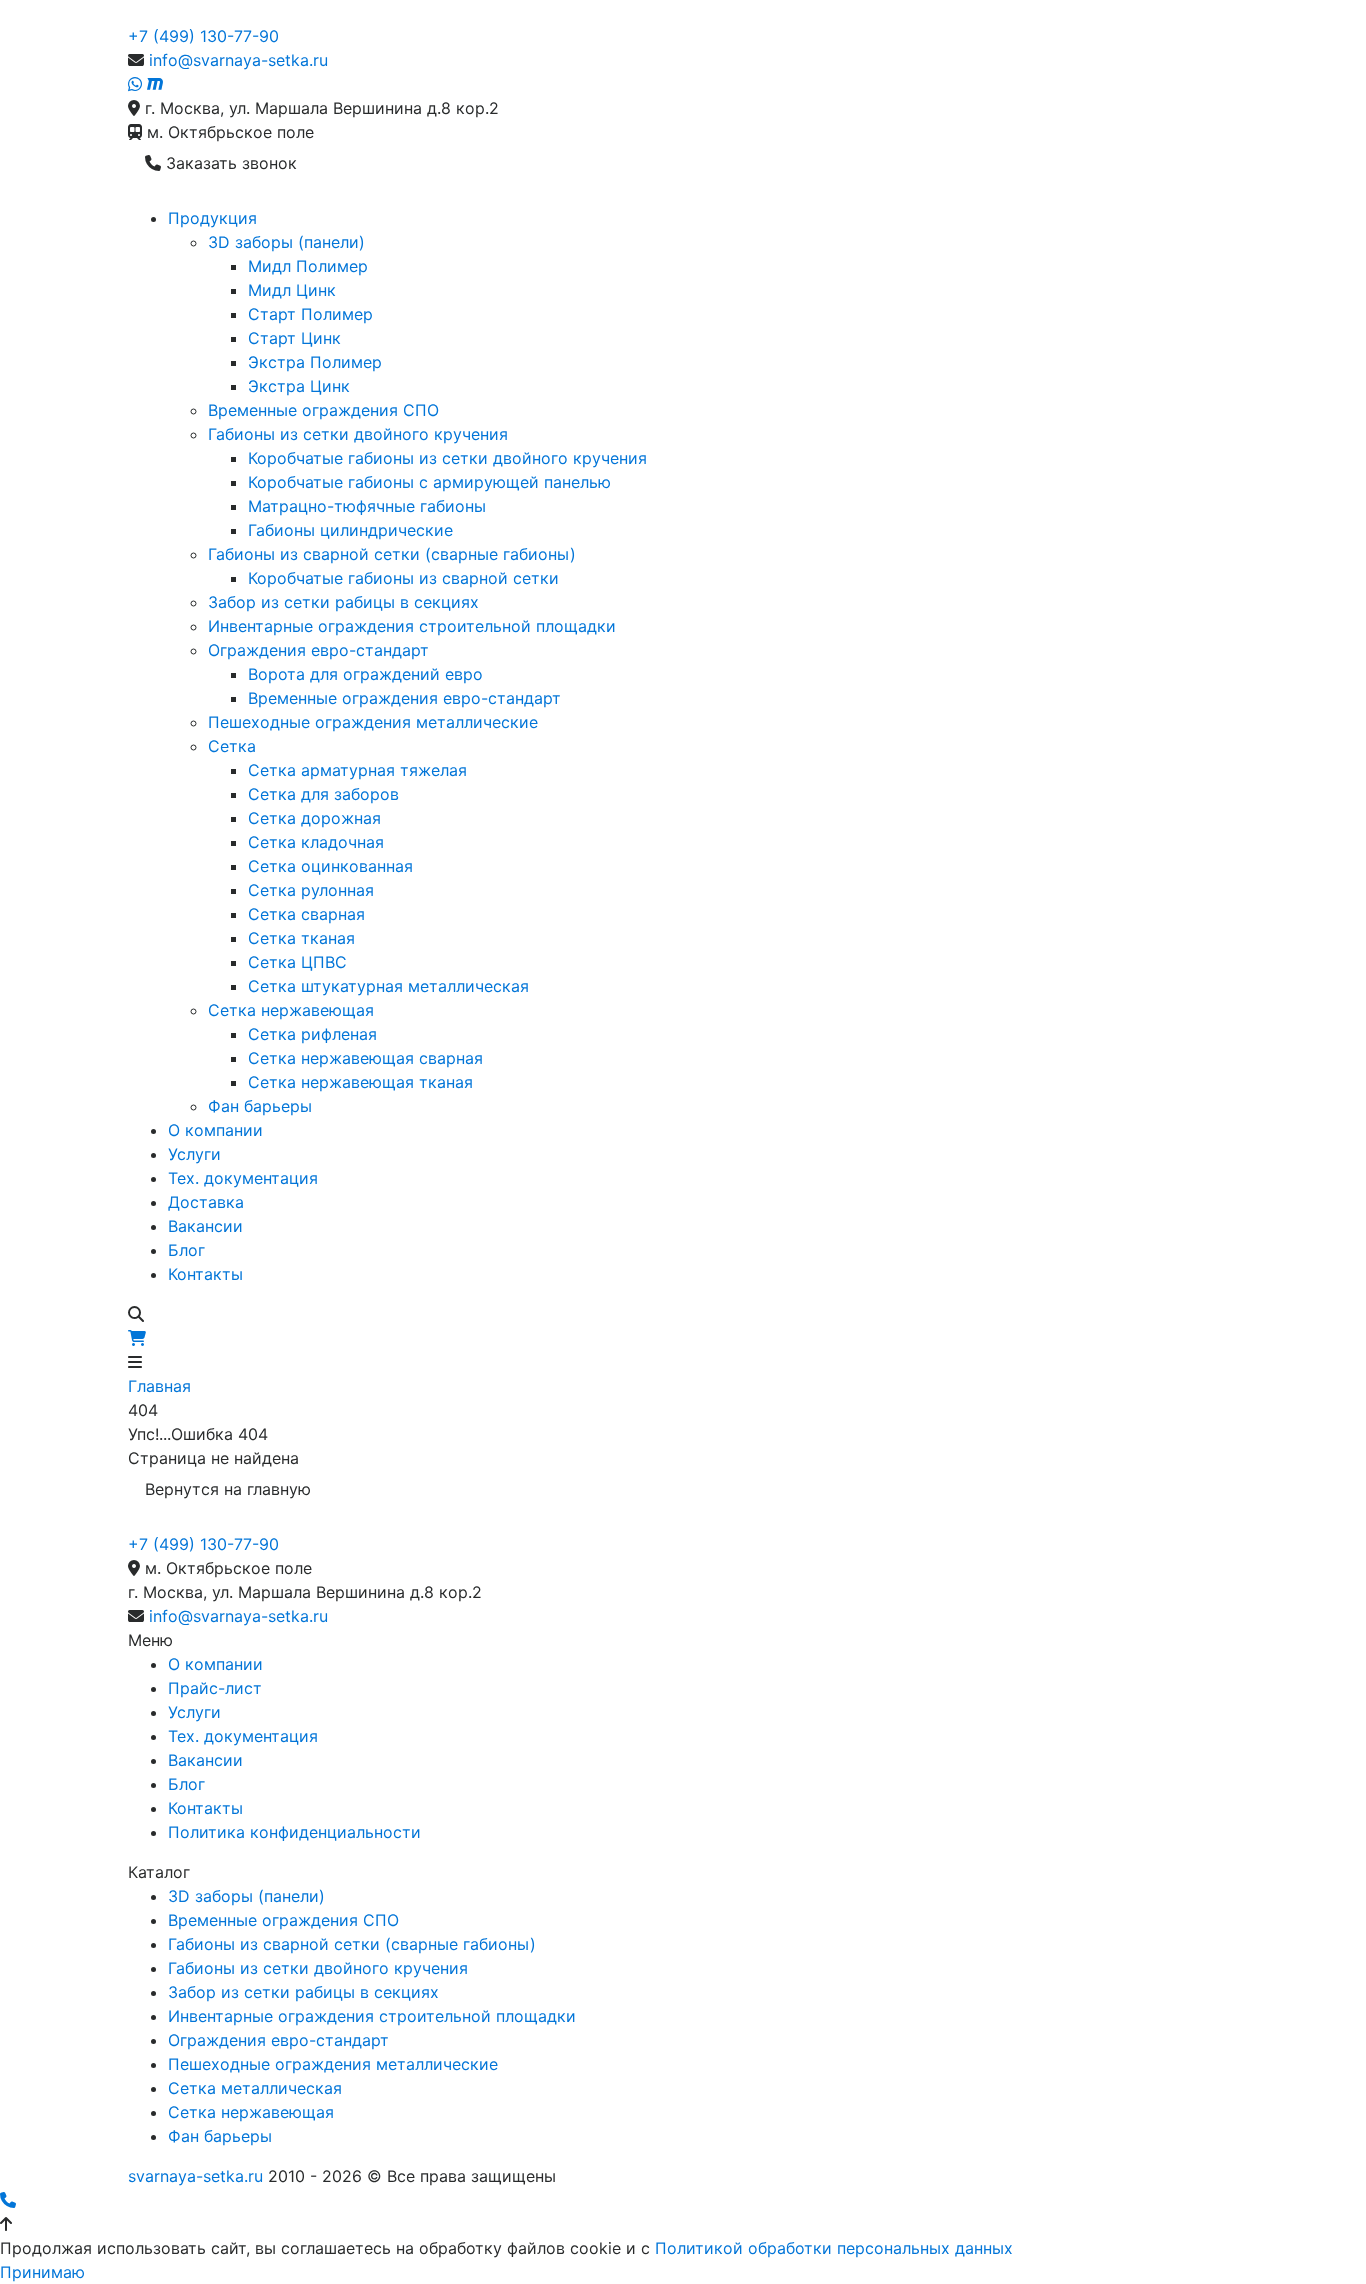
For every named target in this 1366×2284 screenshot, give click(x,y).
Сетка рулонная (311, 890)
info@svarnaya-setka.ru (238, 60)
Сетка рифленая (312, 1034)
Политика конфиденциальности (294, 1832)
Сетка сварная (306, 914)
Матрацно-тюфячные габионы (367, 506)
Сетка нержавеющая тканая (360, 1082)
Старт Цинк (294, 338)
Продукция (212, 218)
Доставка (206, 1202)
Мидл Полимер (308, 266)
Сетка (232, 746)
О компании (215, 1130)
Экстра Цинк (299, 386)
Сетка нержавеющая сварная (365, 1058)
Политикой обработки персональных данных (834, 2248)
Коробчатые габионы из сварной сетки (403, 578)
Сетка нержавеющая (291, 1010)
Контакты (205, 1274)
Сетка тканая (301, 938)
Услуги (194, 1154)
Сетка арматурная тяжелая (357, 770)
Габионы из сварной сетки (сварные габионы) (392, 554)
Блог (186, 1250)
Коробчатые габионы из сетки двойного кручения (447, 458)
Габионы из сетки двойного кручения (358, 434)
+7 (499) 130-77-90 (203, 36)
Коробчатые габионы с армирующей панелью (429, 482)
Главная (159, 1386)
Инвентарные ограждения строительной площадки (412, 626)
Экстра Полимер (315, 362)
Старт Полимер (310, 314)
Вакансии (205, 1226)
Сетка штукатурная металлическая (388, 986)
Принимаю (42, 2272)
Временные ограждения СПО (323, 410)
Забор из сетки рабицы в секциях (343, 602)
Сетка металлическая (255, 2088)
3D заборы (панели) (286, 242)
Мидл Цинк (292, 290)
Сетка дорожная (314, 818)
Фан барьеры (260, 1106)
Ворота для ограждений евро (365, 674)
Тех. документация (243, 1178)
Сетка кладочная (316, 842)
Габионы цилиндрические (350, 530)
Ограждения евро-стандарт (318, 650)
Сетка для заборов (323, 794)
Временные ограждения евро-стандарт (404, 698)
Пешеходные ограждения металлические (373, 722)
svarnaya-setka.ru (195, 2176)
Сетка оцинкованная (330, 866)
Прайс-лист (215, 1688)
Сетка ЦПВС (297, 962)
